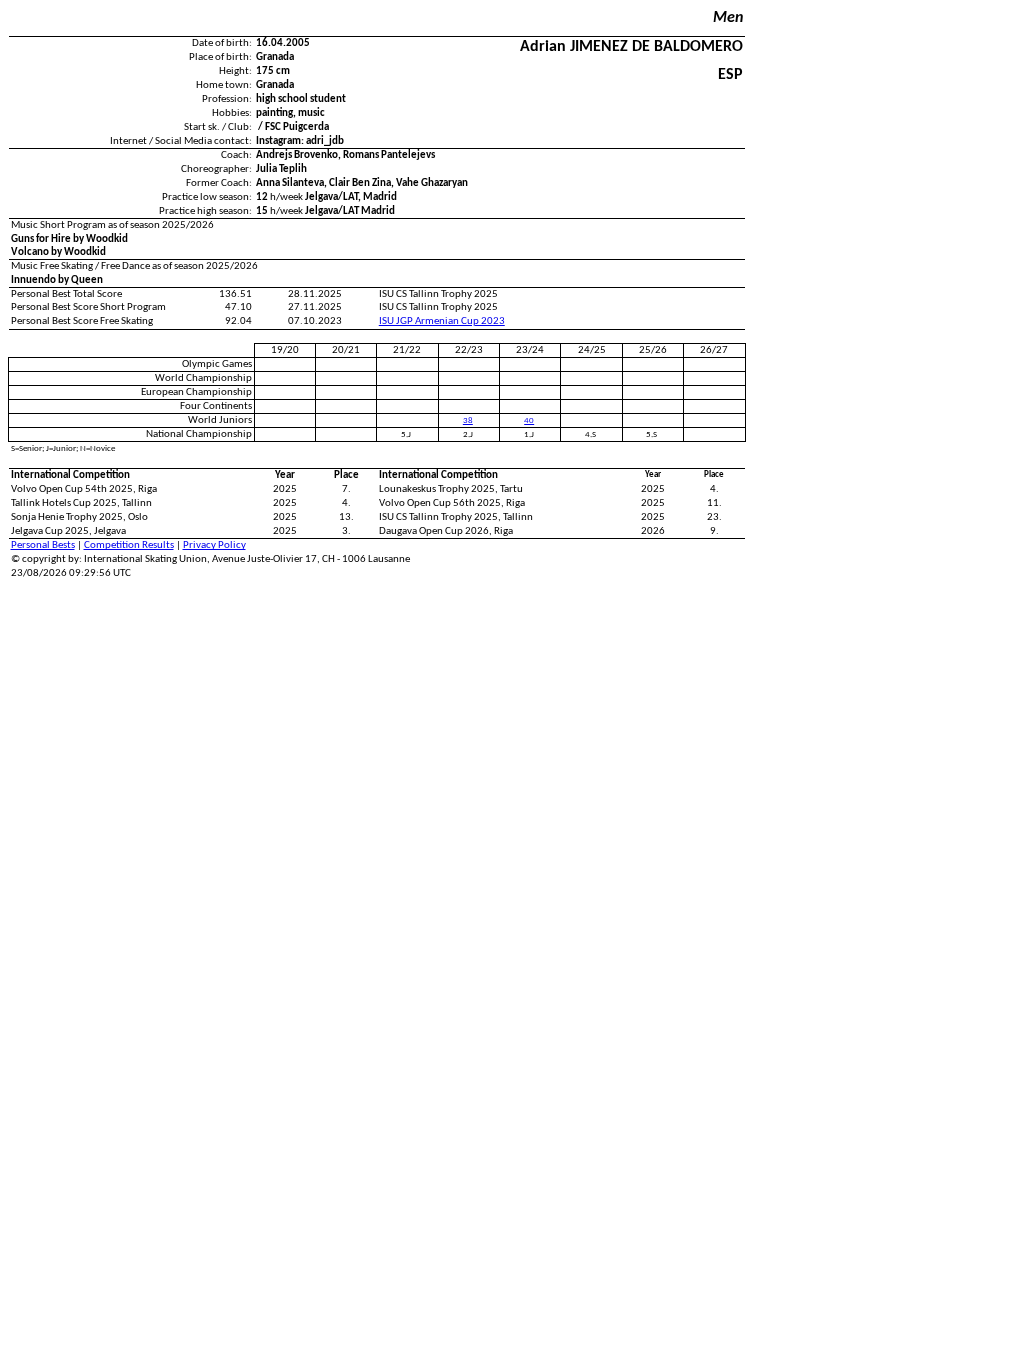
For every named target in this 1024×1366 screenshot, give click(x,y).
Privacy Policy (214, 545)
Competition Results (129, 545)
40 (529, 420)
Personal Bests (43, 545)
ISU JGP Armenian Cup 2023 (442, 321)
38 (468, 420)
